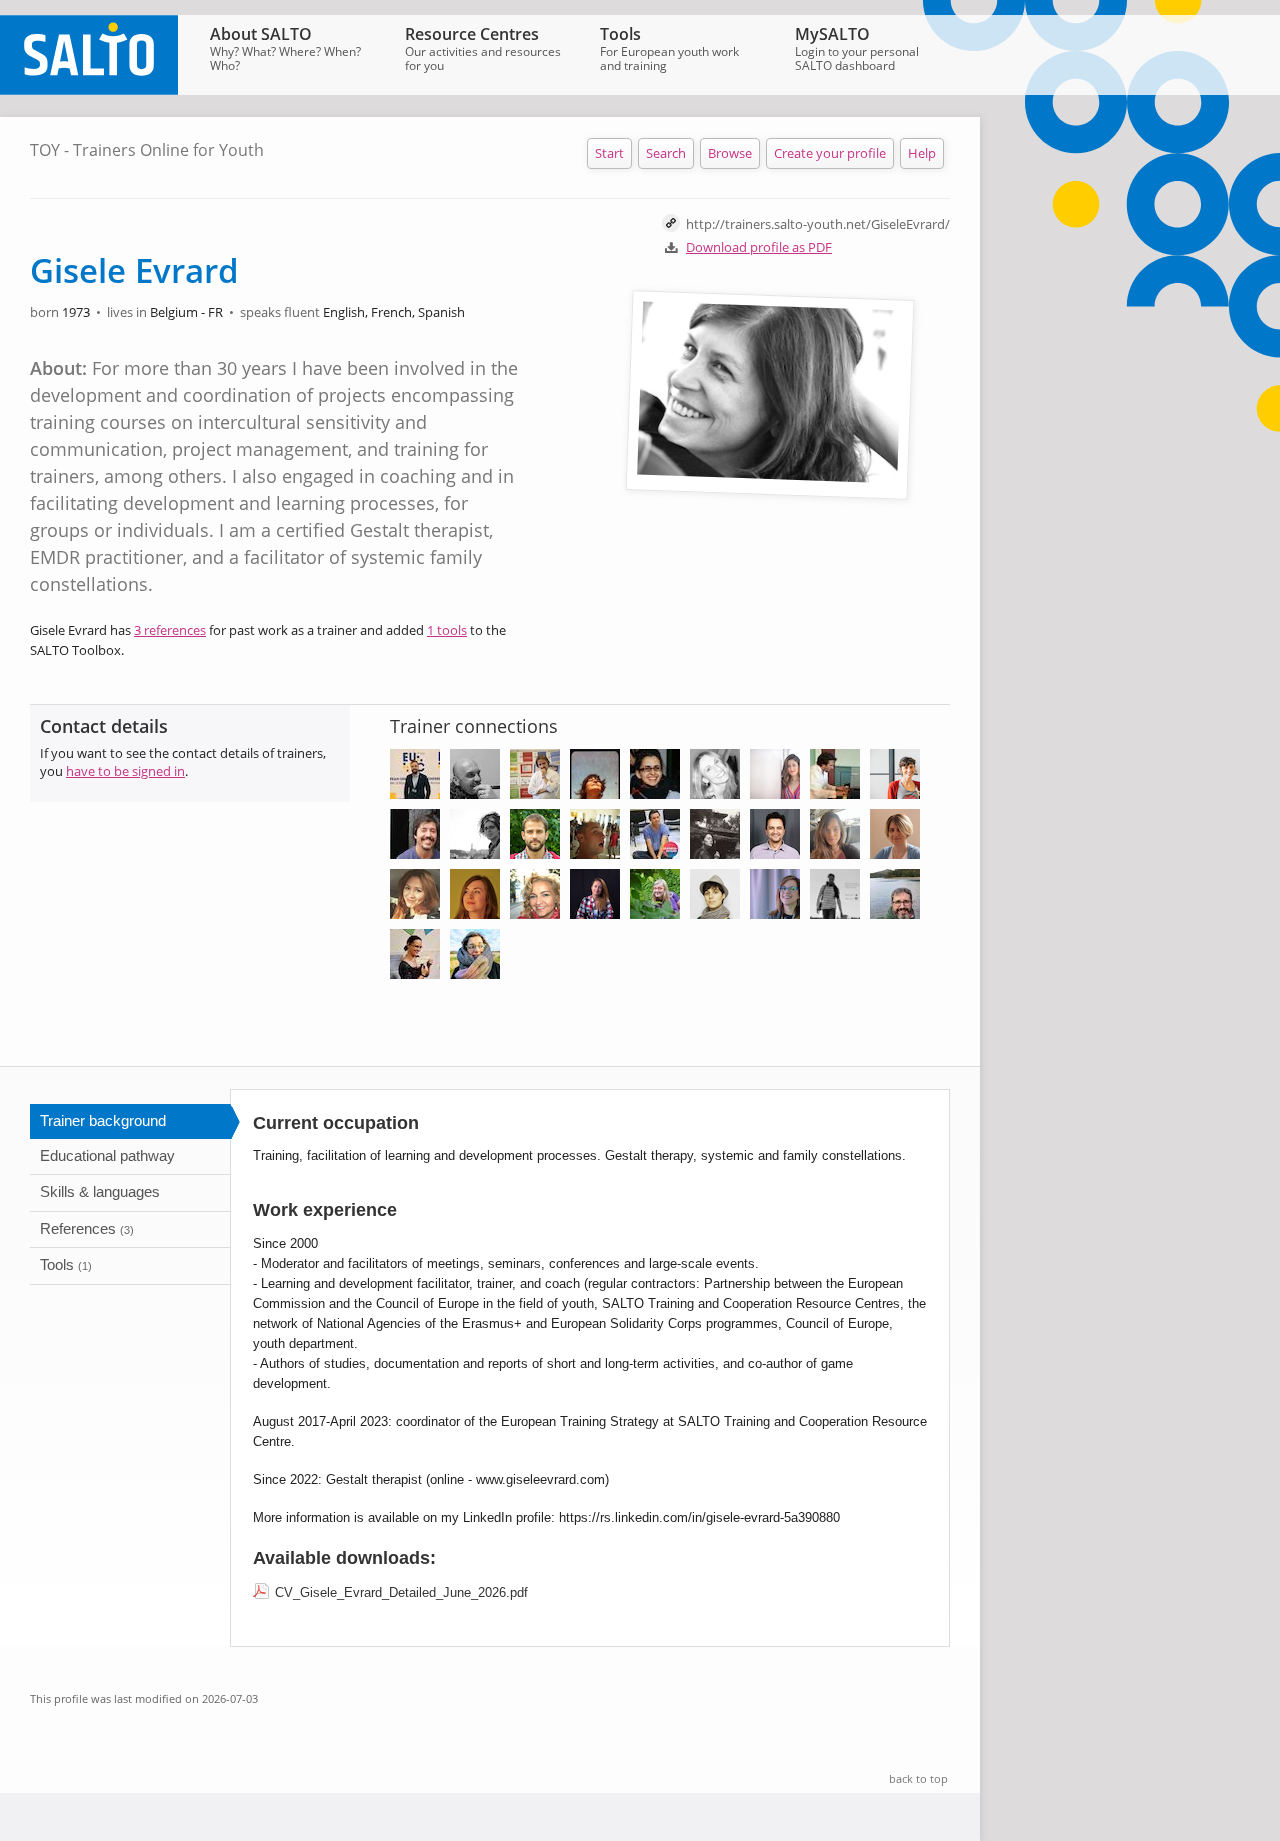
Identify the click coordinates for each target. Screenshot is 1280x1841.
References (87, 1228)
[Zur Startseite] (89, 90)
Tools (66, 1264)
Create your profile (830, 153)
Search (666, 153)
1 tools (447, 630)
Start (609, 153)
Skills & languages (100, 1191)
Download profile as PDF (759, 247)
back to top (918, 1778)
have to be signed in (125, 771)
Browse (730, 153)
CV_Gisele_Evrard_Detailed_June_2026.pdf (401, 1592)
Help (922, 153)
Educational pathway (107, 1155)
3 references (170, 630)
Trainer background (103, 1120)
